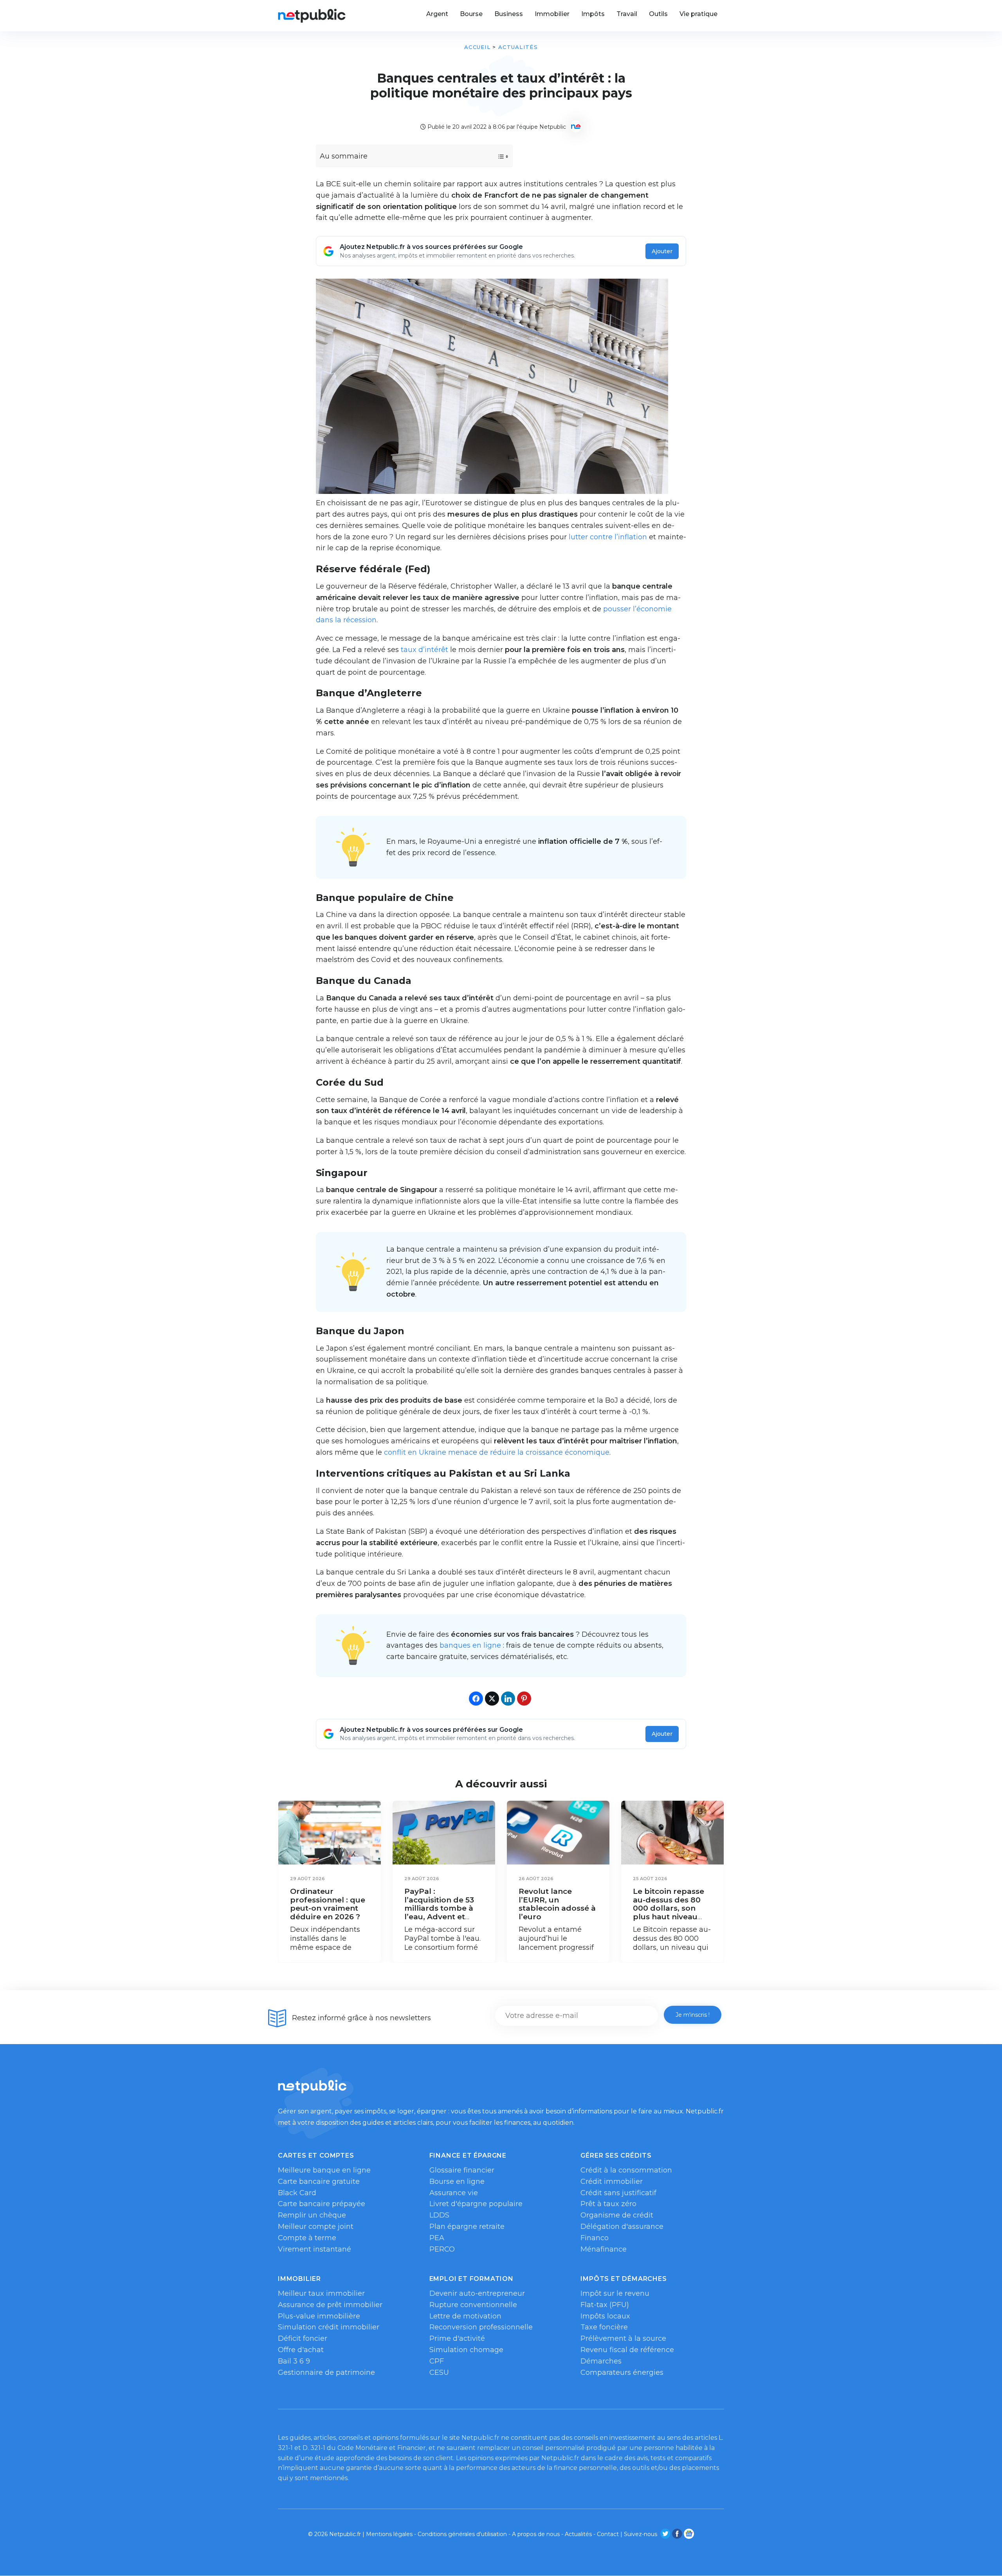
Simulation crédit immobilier (329, 2327)
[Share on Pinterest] (524, 1699)
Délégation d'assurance (622, 2227)
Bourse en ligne (457, 2181)
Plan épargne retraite (467, 2227)
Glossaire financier (462, 2170)
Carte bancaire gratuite (319, 2181)
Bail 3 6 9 (294, 2361)
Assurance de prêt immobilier (330, 2305)
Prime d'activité (457, 2338)
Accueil (477, 47)
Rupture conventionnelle (473, 2305)
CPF (437, 2361)
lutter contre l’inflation (608, 537)
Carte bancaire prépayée (322, 2204)
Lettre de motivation (465, 2316)
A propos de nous (536, 2534)
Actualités (518, 47)
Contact (608, 2534)
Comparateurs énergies (622, 2372)
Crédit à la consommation (626, 2170)
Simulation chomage (466, 2350)
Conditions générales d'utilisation (462, 2534)
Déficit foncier (303, 2338)
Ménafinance (604, 2249)
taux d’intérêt (424, 650)
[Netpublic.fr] (312, 16)
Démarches (601, 2361)
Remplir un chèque (312, 2215)
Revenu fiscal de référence (627, 2350)
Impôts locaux (605, 2316)
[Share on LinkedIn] (508, 1699)
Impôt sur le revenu (615, 2293)
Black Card (297, 2193)
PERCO (442, 2249)
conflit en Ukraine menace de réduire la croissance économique (497, 1452)
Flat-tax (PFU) (605, 2305)
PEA (437, 2238)
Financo (595, 2238)
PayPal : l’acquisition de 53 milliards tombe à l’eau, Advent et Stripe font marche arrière (441, 1912)
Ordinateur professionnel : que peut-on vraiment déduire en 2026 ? (328, 1904)
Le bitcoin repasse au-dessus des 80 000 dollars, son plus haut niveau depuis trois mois (669, 1908)
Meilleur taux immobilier (321, 2293)
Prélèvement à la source (623, 2338)
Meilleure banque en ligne (324, 2170)
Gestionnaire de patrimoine (326, 2372)
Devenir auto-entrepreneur (477, 2293)
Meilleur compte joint (316, 2227)
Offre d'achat (301, 2350)
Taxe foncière (604, 2327)
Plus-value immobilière (319, 2316)
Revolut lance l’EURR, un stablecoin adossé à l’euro (557, 1904)
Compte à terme (307, 2238)
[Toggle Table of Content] (496, 157)
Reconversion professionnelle (481, 2327)
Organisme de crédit (617, 2215)
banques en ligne (470, 1645)
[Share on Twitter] (492, 1699)
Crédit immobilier (612, 2181)
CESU (439, 2372)
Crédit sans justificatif (618, 2193)
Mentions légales (389, 2534)
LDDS (439, 2215)
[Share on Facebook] (476, 1699)
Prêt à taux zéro (608, 2204)
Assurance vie (454, 2193)
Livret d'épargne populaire (476, 2204)
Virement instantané (314, 2249)
